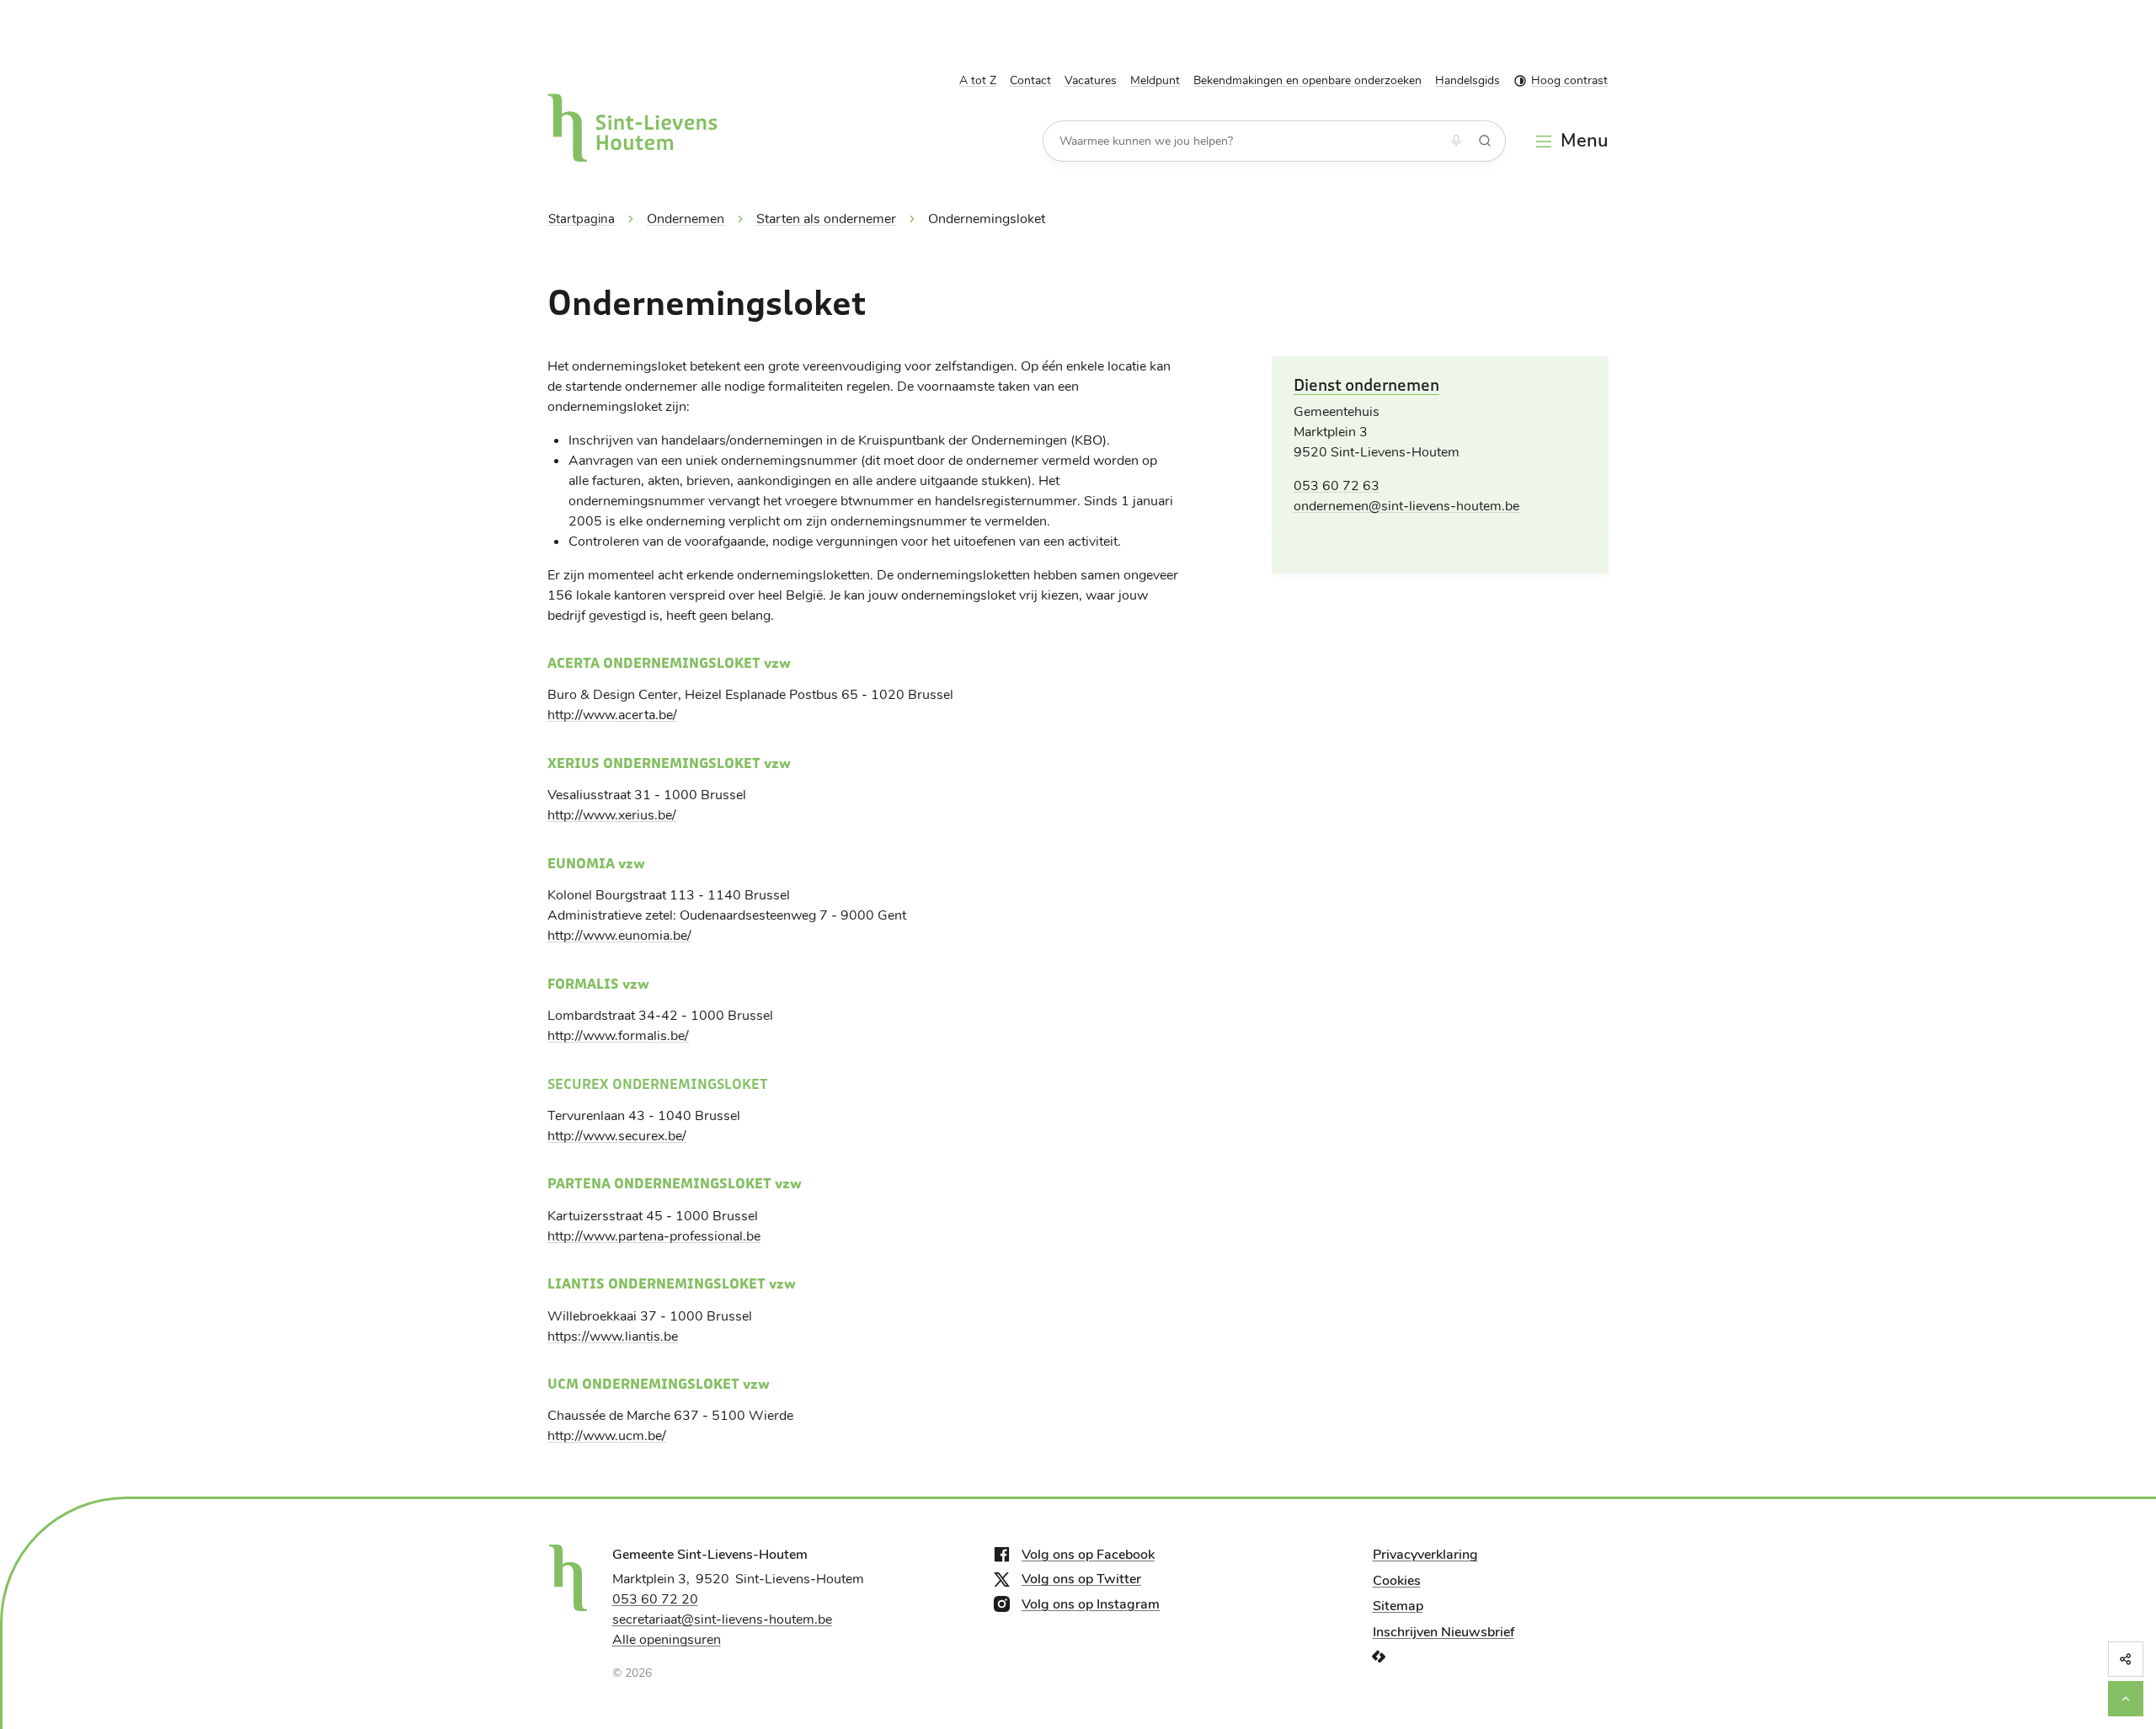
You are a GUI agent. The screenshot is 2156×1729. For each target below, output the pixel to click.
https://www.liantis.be (613, 1337)
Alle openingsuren (667, 1640)
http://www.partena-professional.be (654, 1236)
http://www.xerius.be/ (612, 815)
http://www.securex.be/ (617, 1136)
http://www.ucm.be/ (607, 1436)
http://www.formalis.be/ (618, 1036)
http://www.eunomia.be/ (619, 936)
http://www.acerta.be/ (612, 715)
